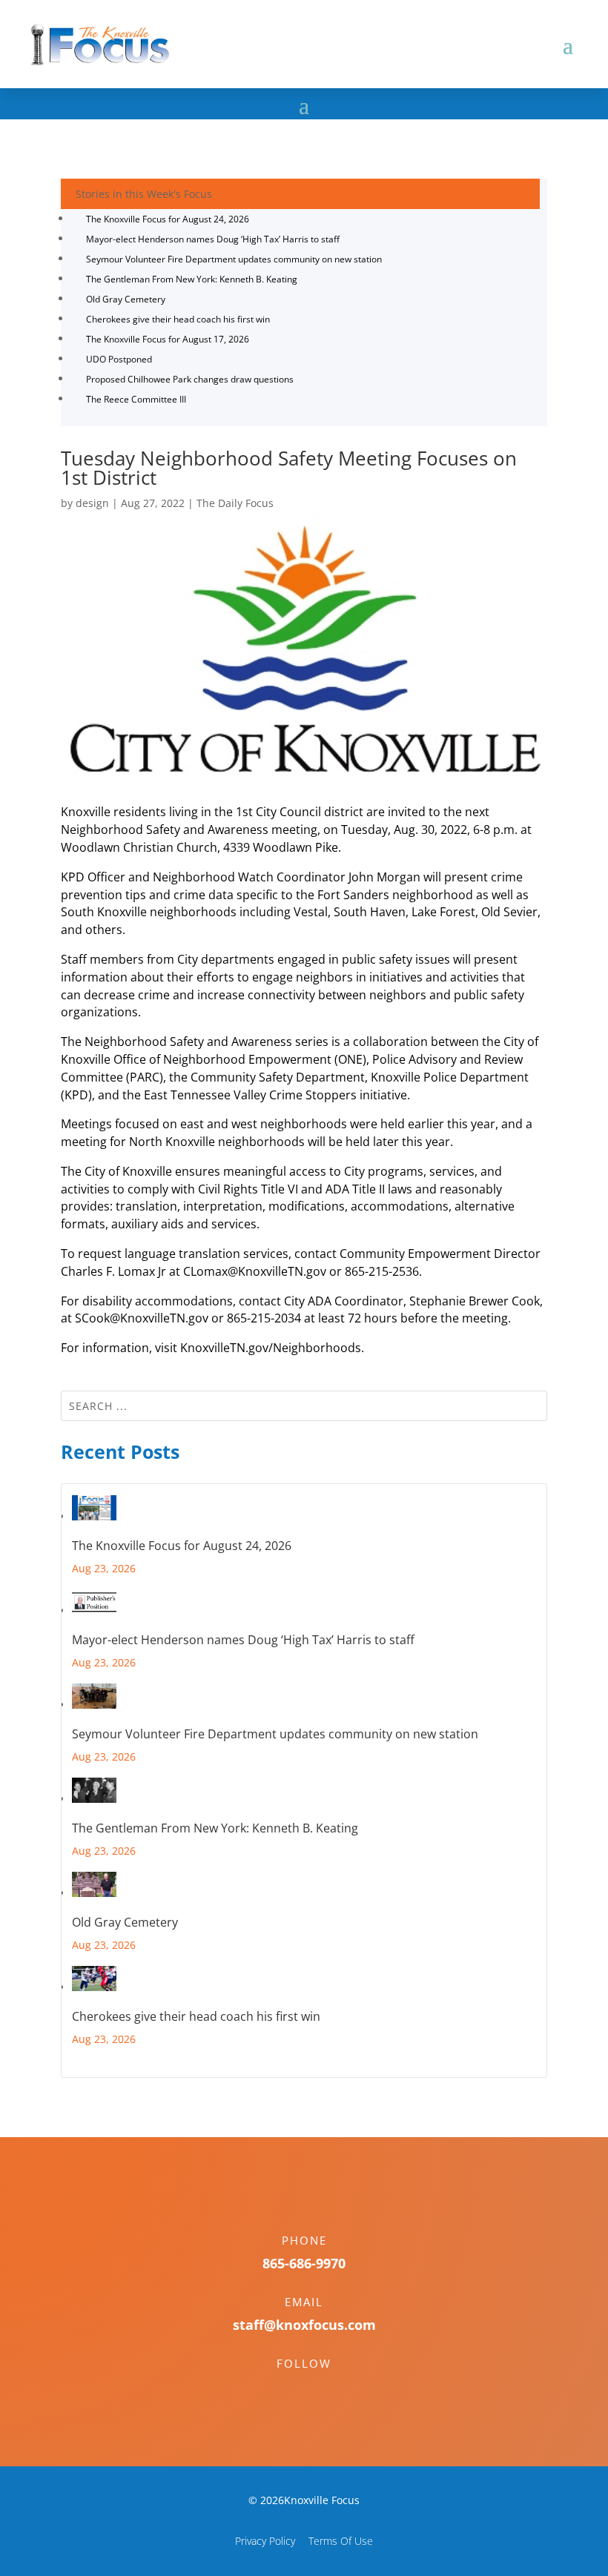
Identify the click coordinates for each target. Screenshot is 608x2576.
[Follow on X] (319, 2389)
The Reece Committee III (136, 399)
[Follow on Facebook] (289, 2389)
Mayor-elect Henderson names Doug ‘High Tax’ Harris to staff (213, 239)
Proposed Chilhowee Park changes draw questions (190, 379)
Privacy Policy (265, 2541)
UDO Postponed (119, 359)
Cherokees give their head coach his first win (178, 319)
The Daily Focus (235, 503)
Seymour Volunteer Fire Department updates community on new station (234, 259)
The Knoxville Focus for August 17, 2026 (168, 339)
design (92, 503)
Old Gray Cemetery (126, 299)
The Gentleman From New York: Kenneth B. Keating (192, 279)
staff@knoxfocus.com (304, 2325)
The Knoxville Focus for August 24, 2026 (168, 219)
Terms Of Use (341, 2541)
